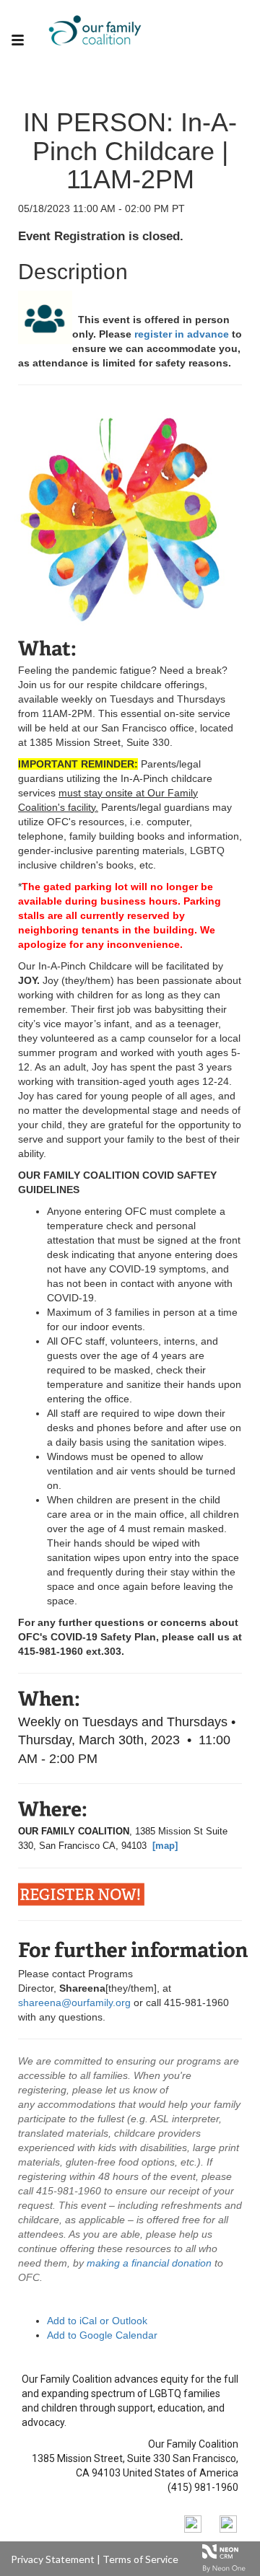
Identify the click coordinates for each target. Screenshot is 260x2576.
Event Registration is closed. (101, 236)
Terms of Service (140, 2559)
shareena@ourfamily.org (74, 2003)
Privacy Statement (53, 2559)
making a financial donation (151, 2263)
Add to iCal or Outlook (97, 2321)
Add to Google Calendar (102, 2335)
